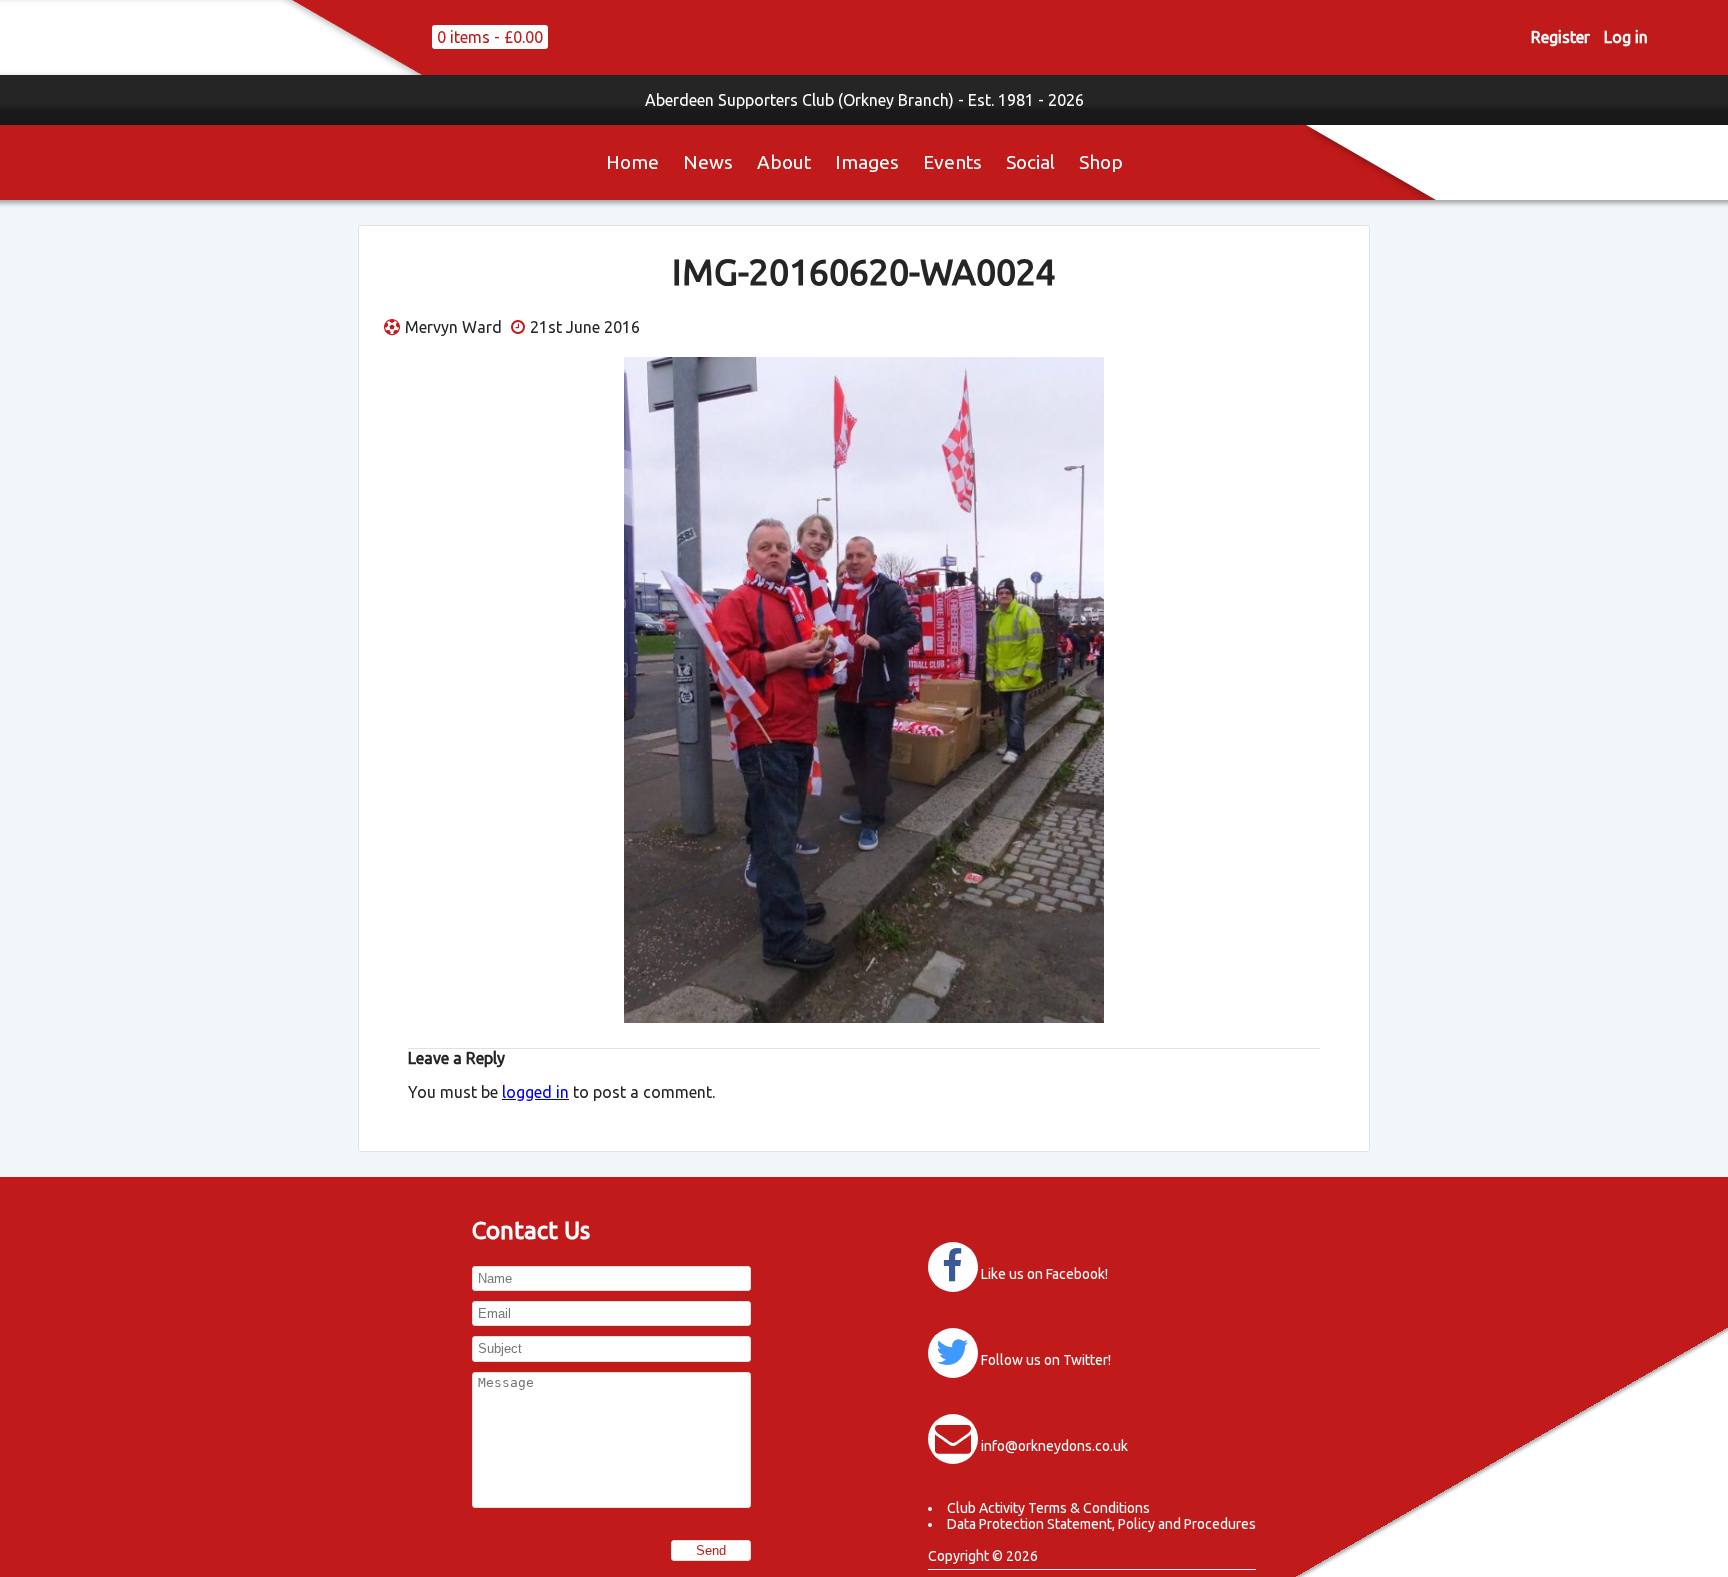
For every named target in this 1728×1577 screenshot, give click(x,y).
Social (1030, 162)
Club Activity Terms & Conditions (1048, 1508)
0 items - (490, 37)
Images (867, 162)
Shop (1101, 162)
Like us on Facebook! (1044, 1274)
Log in (1626, 37)
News (708, 162)
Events (952, 162)
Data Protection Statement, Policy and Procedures (1101, 1524)
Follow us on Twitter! (1046, 1360)
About (784, 162)
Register (1560, 37)
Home (632, 162)
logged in (535, 1092)
